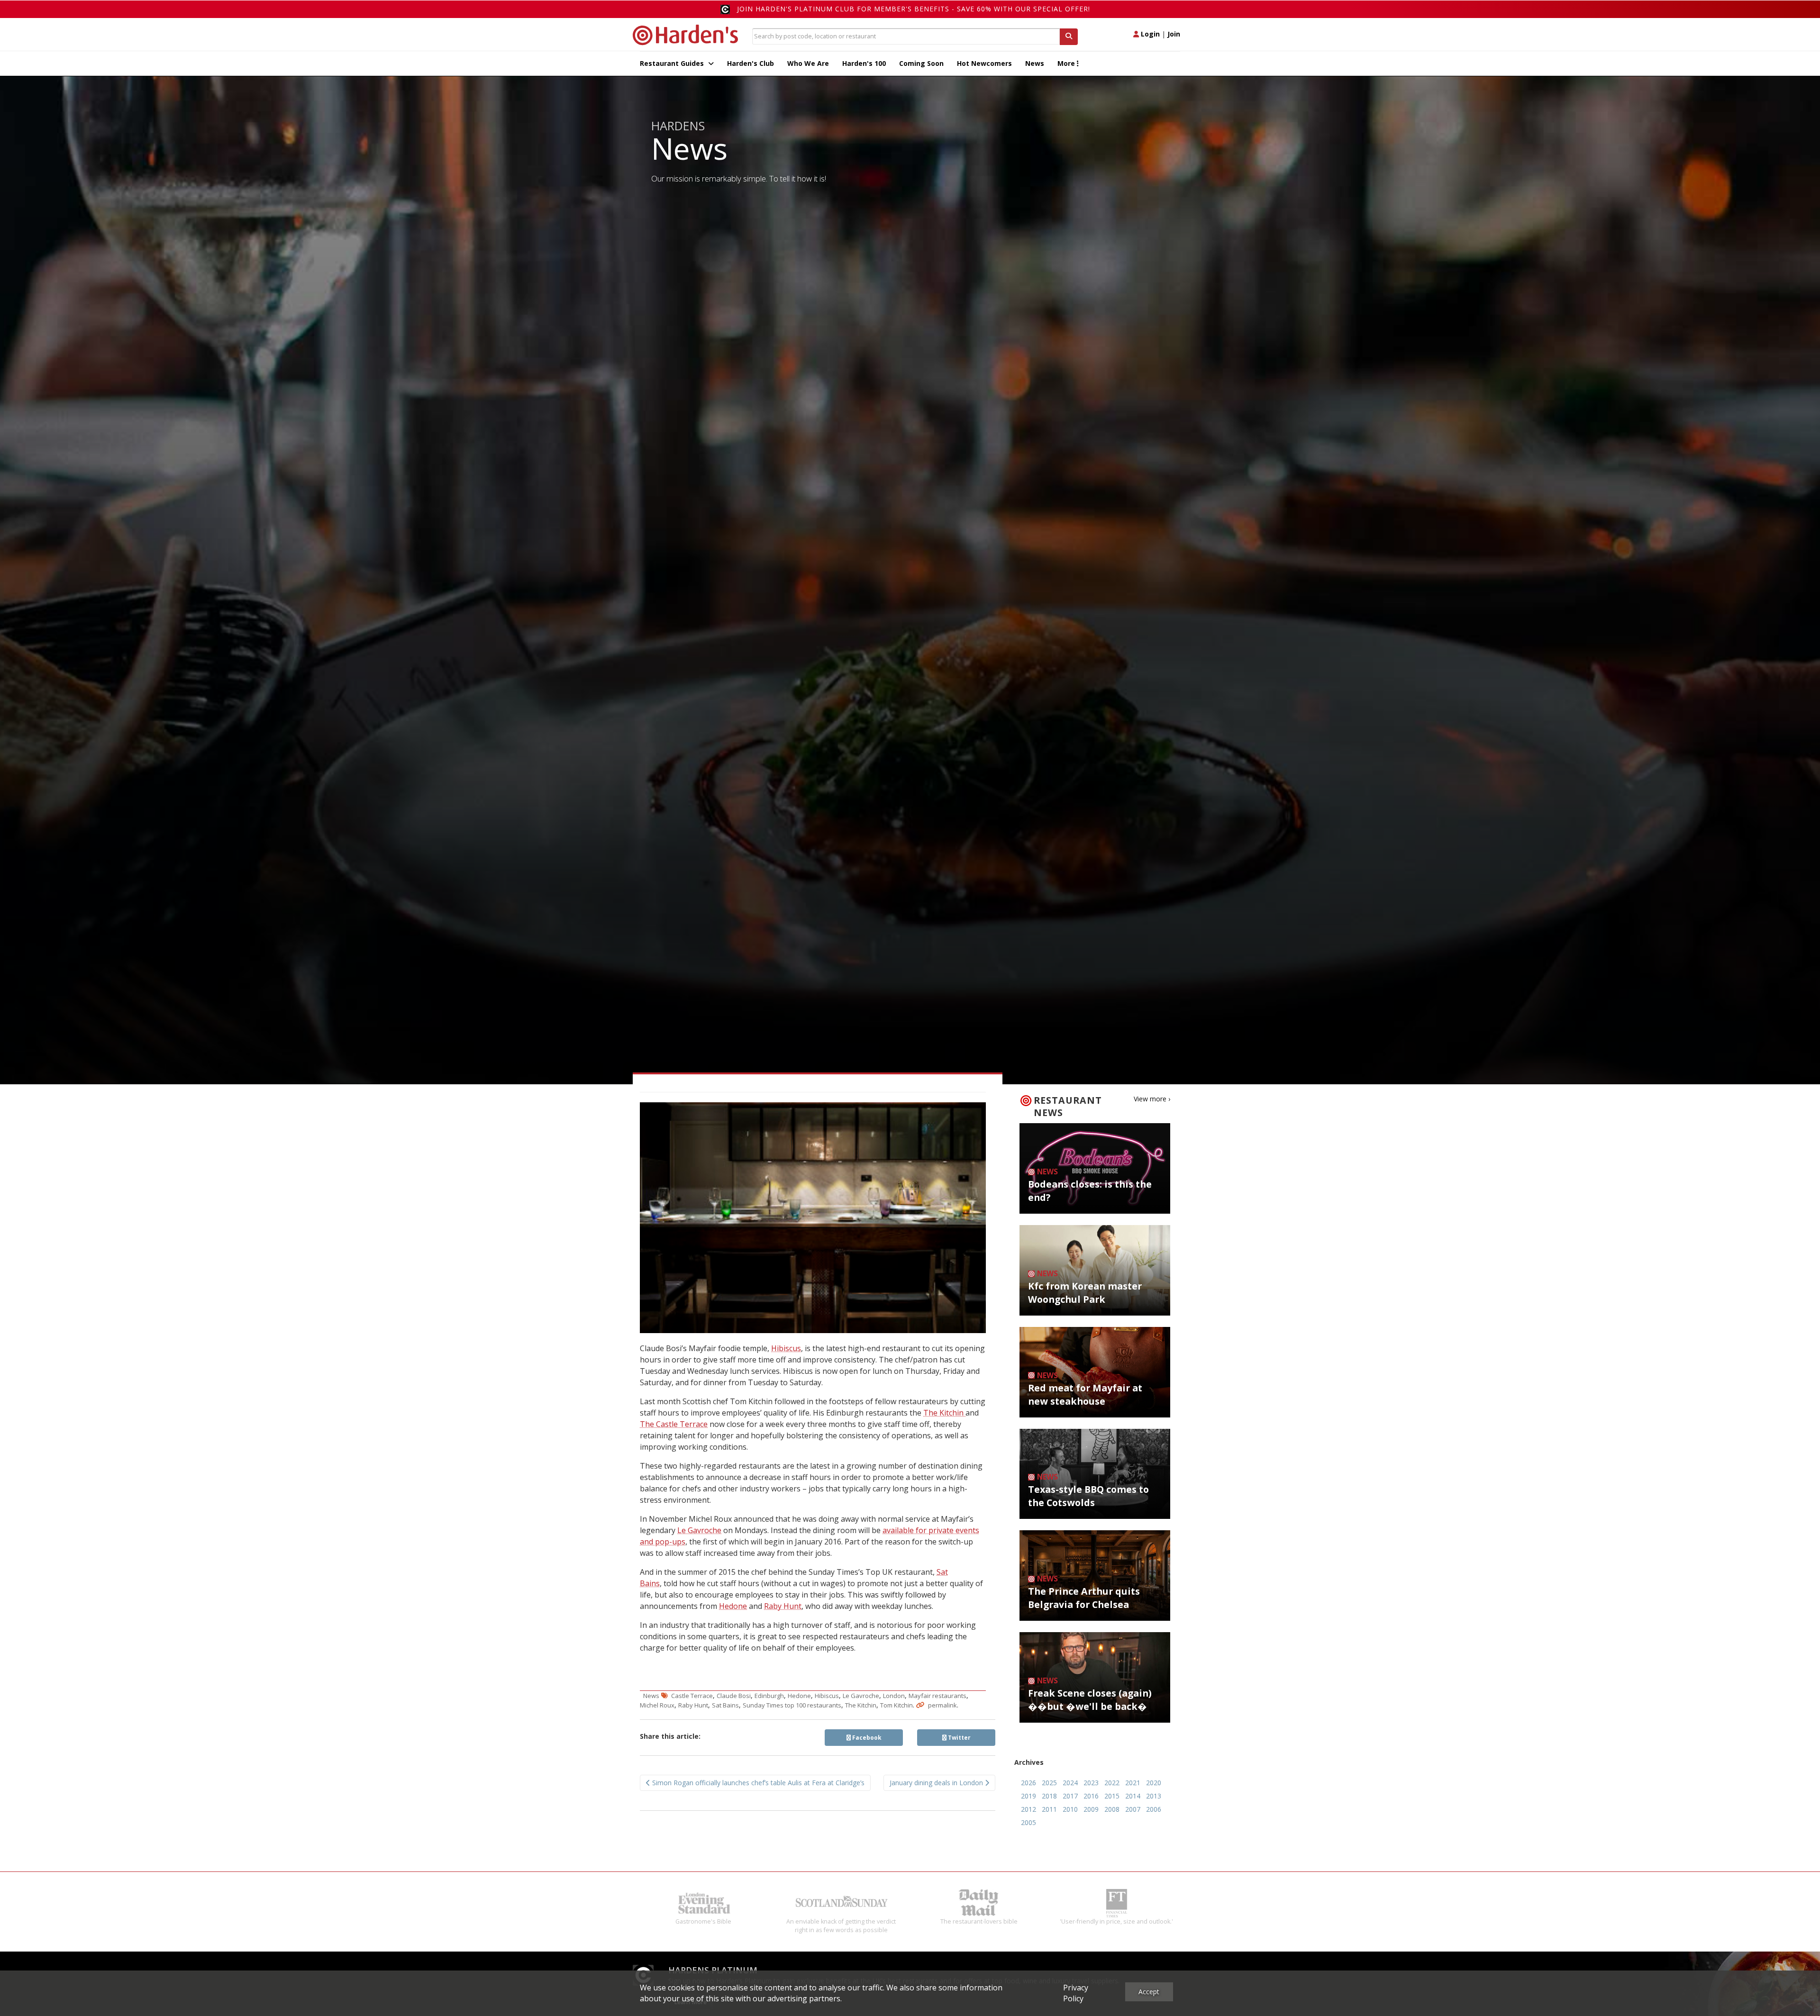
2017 (1070, 1796)
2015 (1112, 1796)
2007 (1133, 1809)
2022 (1112, 1783)
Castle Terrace (692, 1696)
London (894, 1696)
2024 (1070, 1783)
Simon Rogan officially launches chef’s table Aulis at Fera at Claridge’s (757, 1783)
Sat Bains (725, 1705)
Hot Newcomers (984, 63)
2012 (1028, 1809)
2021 (1133, 1783)
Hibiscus (786, 1348)
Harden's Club (751, 63)
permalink (942, 1705)
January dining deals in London (937, 1783)
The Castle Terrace (674, 1424)
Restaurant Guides (673, 63)
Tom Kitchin (896, 1705)
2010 (1070, 1809)
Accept (1149, 1992)
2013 (1154, 1796)
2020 (1154, 1783)
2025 (1049, 1783)
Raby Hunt (783, 1606)
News (1035, 63)
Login (1149, 34)
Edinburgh (769, 1696)
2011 (1049, 1809)
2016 (1091, 1796)
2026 (1028, 1783)
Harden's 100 (864, 63)
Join (1174, 34)
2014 (1133, 1796)
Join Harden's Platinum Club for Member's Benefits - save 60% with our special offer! (914, 9)
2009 (1091, 1809)
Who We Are (808, 63)
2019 (1028, 1796)
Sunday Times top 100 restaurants (792, 1705)
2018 (1049, 1796)
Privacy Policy (1076, 1993)
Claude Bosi (734, 1696)
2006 (1154, 1809)
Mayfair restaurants (937, 1696)
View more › (1152, 1099)
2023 (1091, 1783)
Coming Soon (921, 63)
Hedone (733, 1606)
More (1067, 63)
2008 (1112, 1809)
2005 (1028, 1822)
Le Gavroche (699, 1530)
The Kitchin (944, 1413)
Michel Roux (657, 1705)
